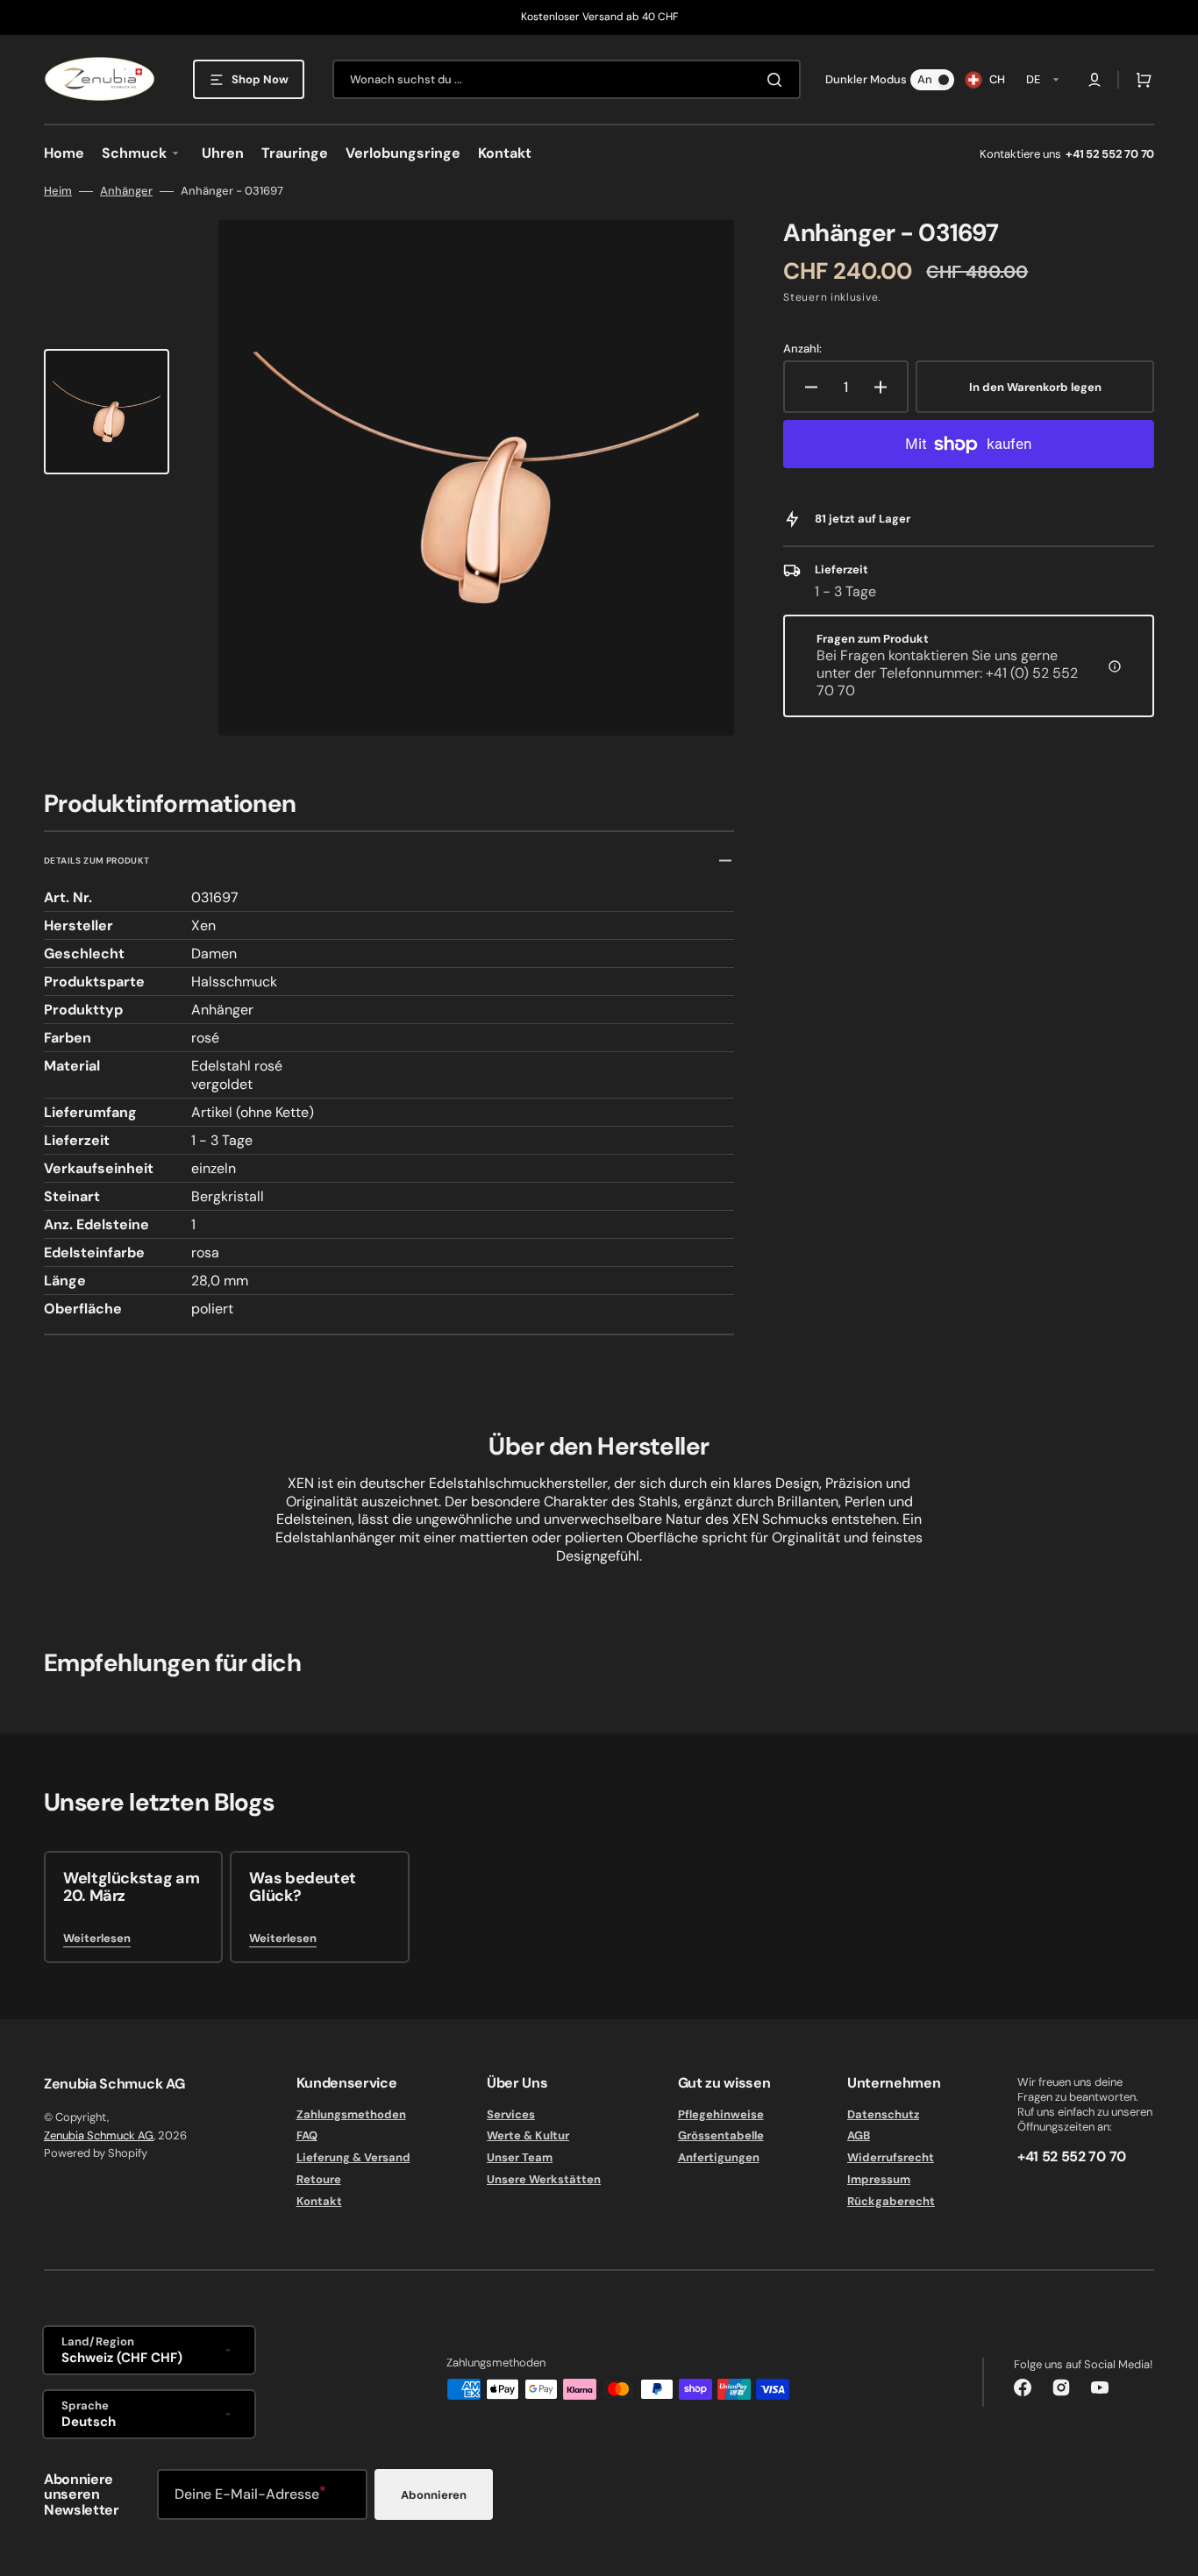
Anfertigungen (719, 2157)
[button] (1095, 80)
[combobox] (567, 79)
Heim (58, 191)
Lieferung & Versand (353, 2157)
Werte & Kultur (528, 2135)
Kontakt (319, 2201)
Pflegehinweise (721, 2115)
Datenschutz (883, 2115)
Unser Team (520, 2157)
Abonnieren (434, 2495)
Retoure (319, 2179)
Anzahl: (802, 349)
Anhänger (126, 191)
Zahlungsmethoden (351, 2115)
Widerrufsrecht (891, 2157)
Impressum (879, 2179)
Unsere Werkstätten (544, 2179)
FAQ (307, 2135)
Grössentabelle (721, 2135)
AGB (859, 2135)
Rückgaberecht (891, 2201)
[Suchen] (778, 80)
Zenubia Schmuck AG (99, 2135)
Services (511, 2115)
